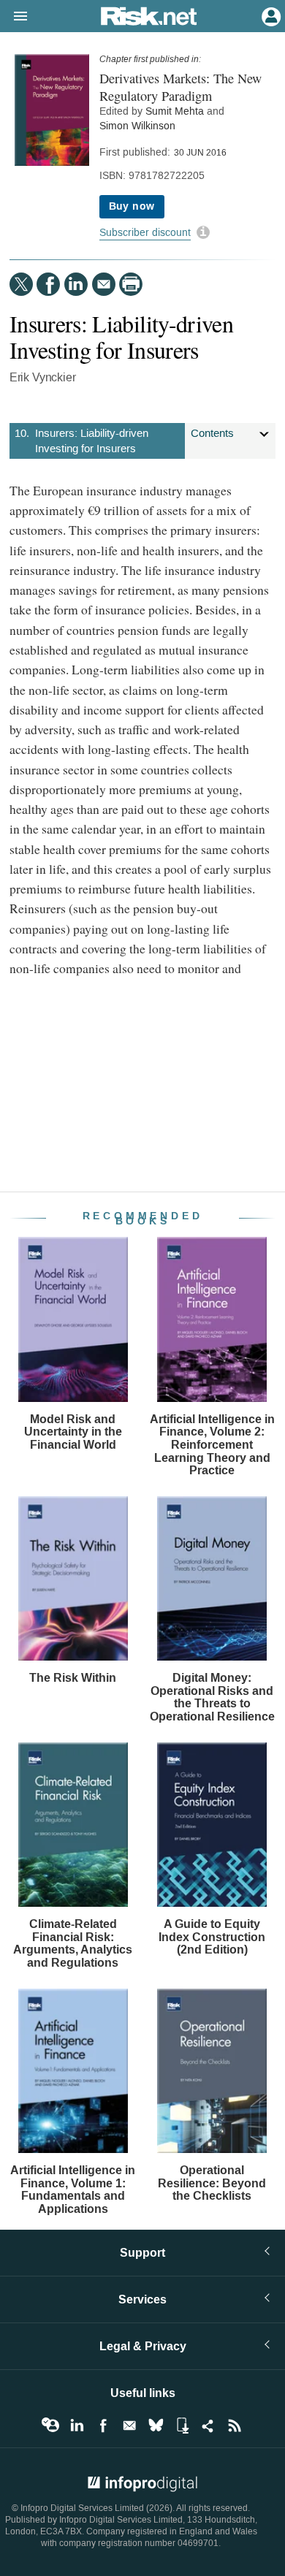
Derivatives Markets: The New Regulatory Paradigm (180, 87)
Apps (182, 2426)
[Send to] (104, 284)
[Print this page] (131, 284)
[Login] (270, 15)
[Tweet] (21, 284)
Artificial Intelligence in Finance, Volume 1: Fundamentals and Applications (73, 2190)
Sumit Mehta (175, 111)
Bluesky (156, 2426)
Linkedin (77, 2426)
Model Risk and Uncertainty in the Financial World (73, 1432)
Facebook (103, 2426)
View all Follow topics (50, 2426)
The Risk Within (73, 1678)
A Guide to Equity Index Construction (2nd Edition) (212, 1937)
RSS (235, 2426)
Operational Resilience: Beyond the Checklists (212, 2183)
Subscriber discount (145, 233)
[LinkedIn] (76, 284)
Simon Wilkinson (137, 126)
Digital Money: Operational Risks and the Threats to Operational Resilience (212, 1697)
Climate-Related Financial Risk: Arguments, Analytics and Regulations (73, 1943)
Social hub (208, 2426)
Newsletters (129, 2426)
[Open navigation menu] (14, 17)
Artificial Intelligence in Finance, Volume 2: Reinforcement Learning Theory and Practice (212, 1445)
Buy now (132, 206)
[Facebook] (48, 284)
